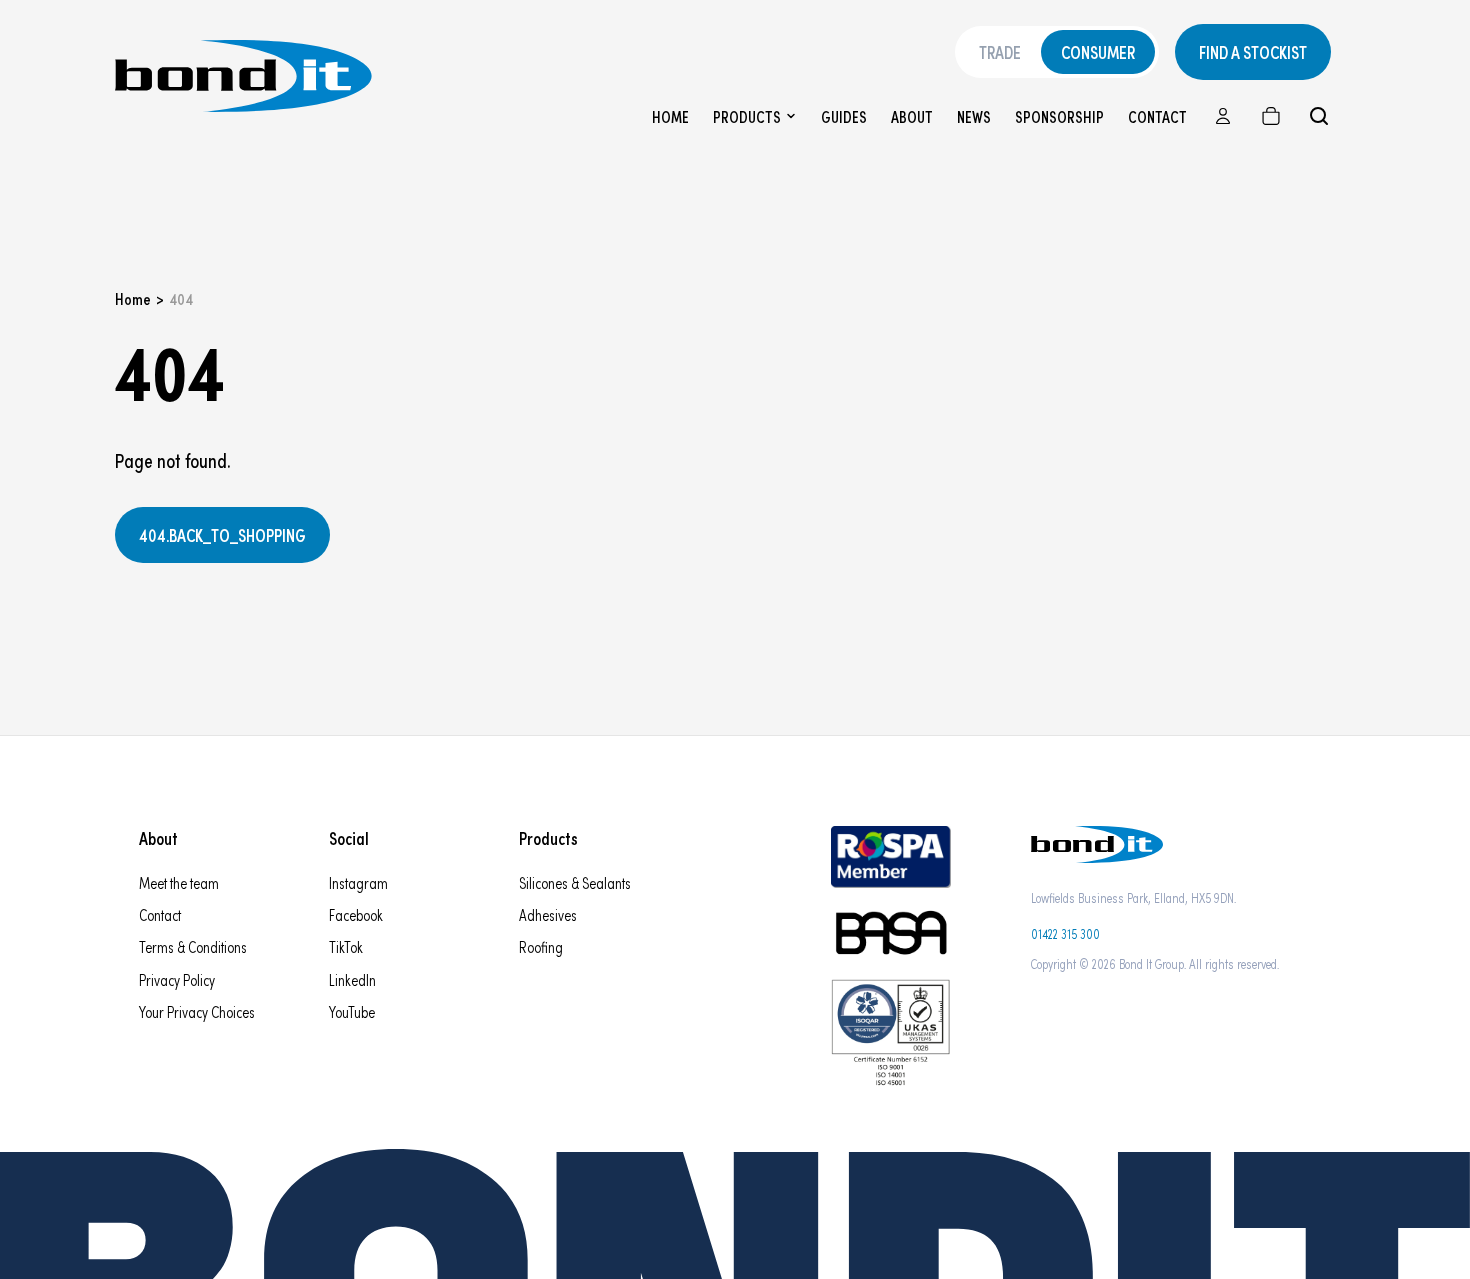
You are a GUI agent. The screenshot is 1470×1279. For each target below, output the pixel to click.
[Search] (1319, 116)
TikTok (346, 946)
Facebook (356, 914)
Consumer (1098, 52)
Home (670, 116)
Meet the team (179, 882)
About (912, 116)
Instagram (358, 882)
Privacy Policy (177, 979)
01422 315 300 (1065, 933)
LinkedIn (352, 979)
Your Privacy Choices (197, 1011)
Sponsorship (1059, 116)
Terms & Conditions (193, 946)
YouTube (352, 1011)
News (974, 116)
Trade (1000, 52)
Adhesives (548, 914)
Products (747, 116)
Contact (1157, 116)
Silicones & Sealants (575, 882)
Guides (844, 116)
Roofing (541, 946)
